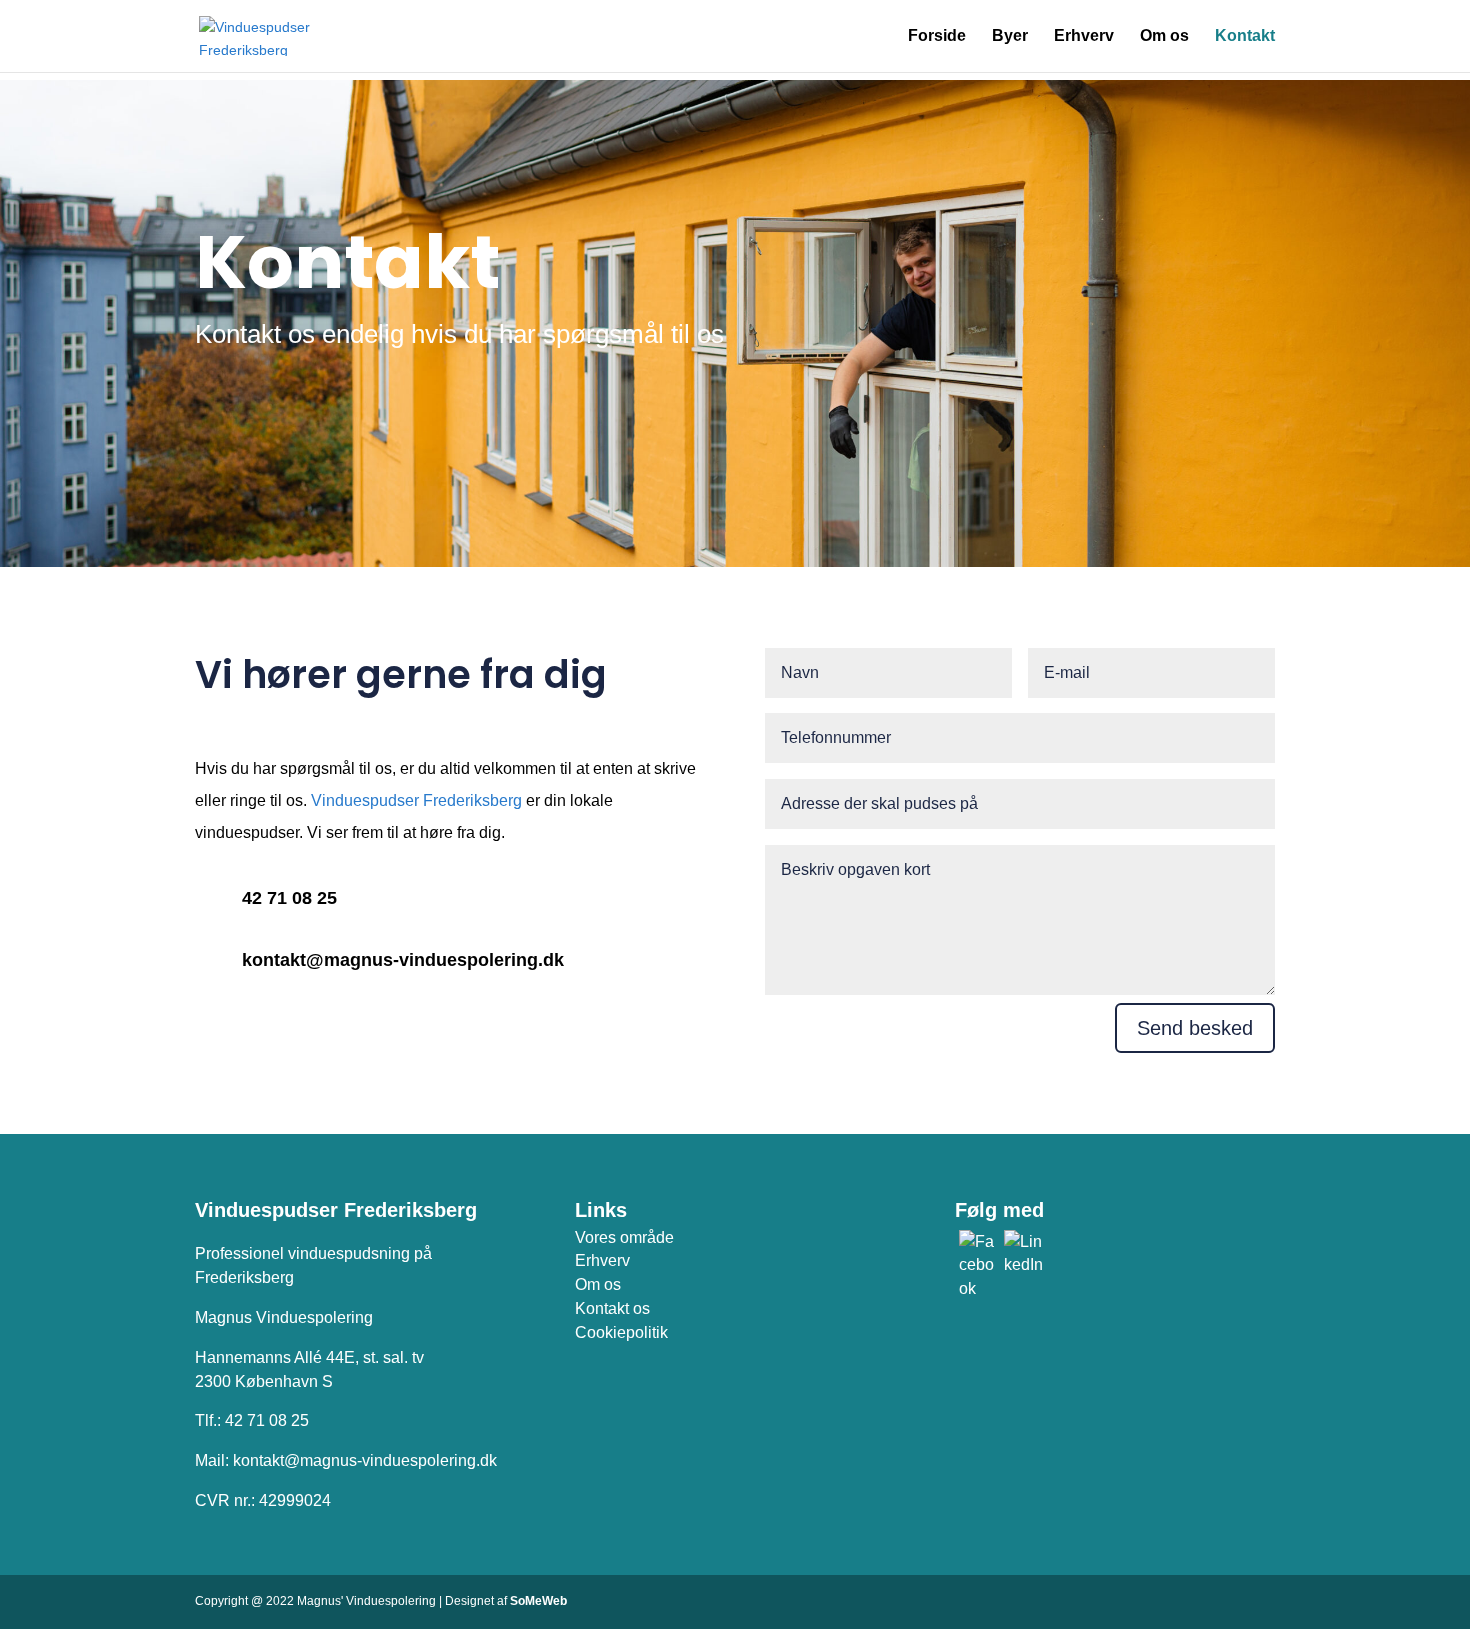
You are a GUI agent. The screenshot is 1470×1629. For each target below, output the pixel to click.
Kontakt (1245, 36)
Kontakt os (612, 1308)
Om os (1164, 36)
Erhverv (1084, 36)
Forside (937, 36)
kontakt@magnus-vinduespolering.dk (403, 960)
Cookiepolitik (621, 1332)
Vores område (624, 1237)
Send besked (1195, 1028)
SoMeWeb (538, 1601)
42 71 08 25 (289, 898)
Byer (1010, 36)
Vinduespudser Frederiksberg (416, 800)
